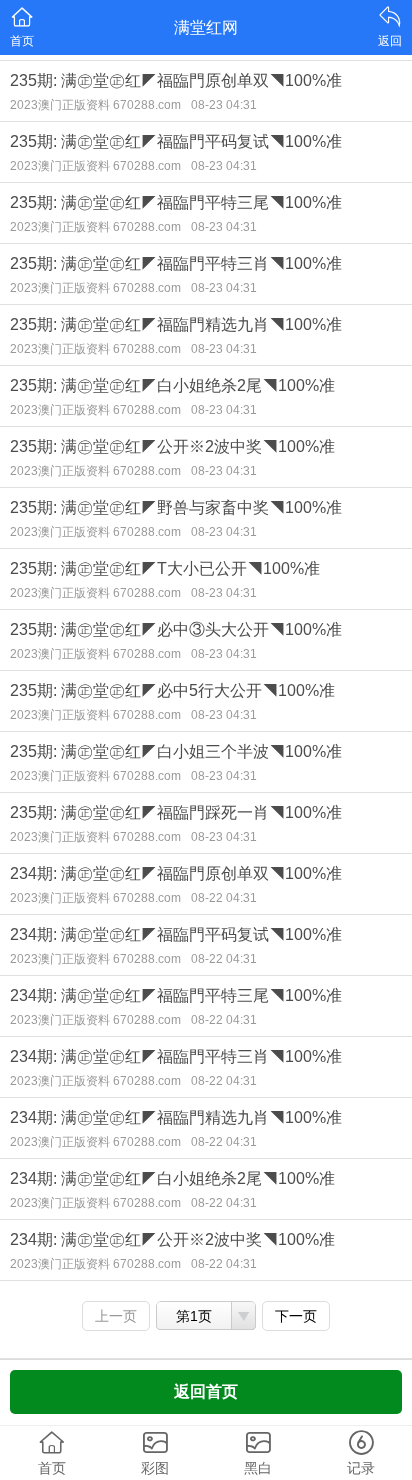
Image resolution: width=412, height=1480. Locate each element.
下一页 (296, 1316)
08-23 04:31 (224, 105)
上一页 (116, 1316)
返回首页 (206, 1391)
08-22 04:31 (224, 898)
